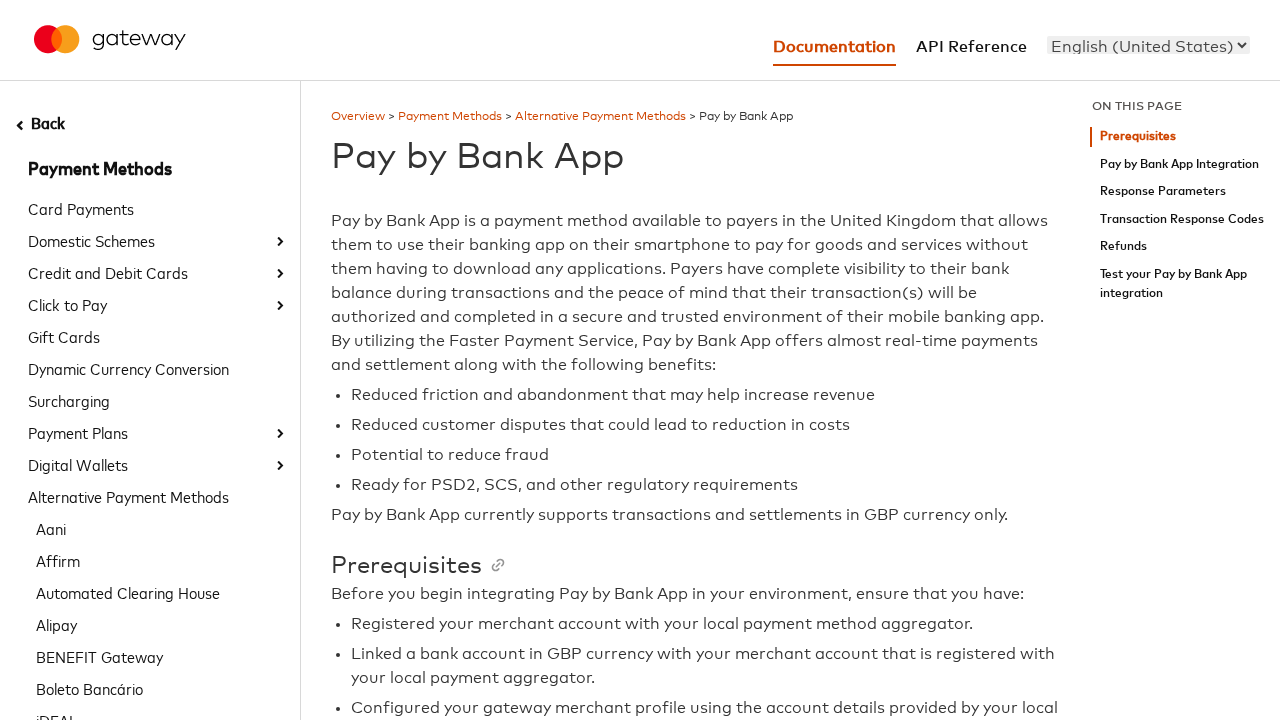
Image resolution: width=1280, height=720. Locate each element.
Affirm (58, 560)
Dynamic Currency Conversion (128, 368)
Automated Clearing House (128, 592)
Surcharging (69, 400)
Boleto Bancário (89, 688)
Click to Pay (67, 304)
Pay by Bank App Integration (1179, 164)
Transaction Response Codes (1182, 219)
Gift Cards (64, 336)
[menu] (1148, 45)
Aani (51, 528)
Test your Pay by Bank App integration (1173, 284)
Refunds (1123, 246)
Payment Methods (100, 170)
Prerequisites (1138, 136)
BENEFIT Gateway (99, 656)
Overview (358, 117)
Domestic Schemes (91, 240)
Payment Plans (78, 432)
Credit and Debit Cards (108, 272)
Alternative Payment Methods (128, 496)
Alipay (56, 624)
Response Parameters (1163, 191)
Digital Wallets (78, 464)
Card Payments (81, 208)
